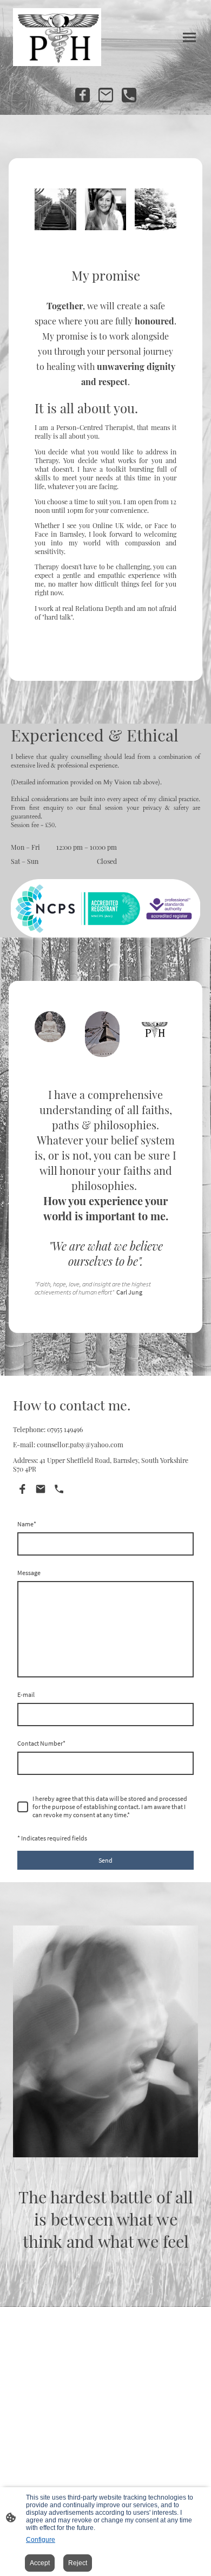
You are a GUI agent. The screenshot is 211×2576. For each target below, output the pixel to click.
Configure (41, 2540)
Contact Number (41, 1743)
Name (27, 1524)
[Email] (106, 95)
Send (105, 1860)
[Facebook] (83, 95)
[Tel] (129, 95)
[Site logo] (57, 37)
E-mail (26, 1694)
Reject (78, 2563)
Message (29, 1573)
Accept (40, 2563)
